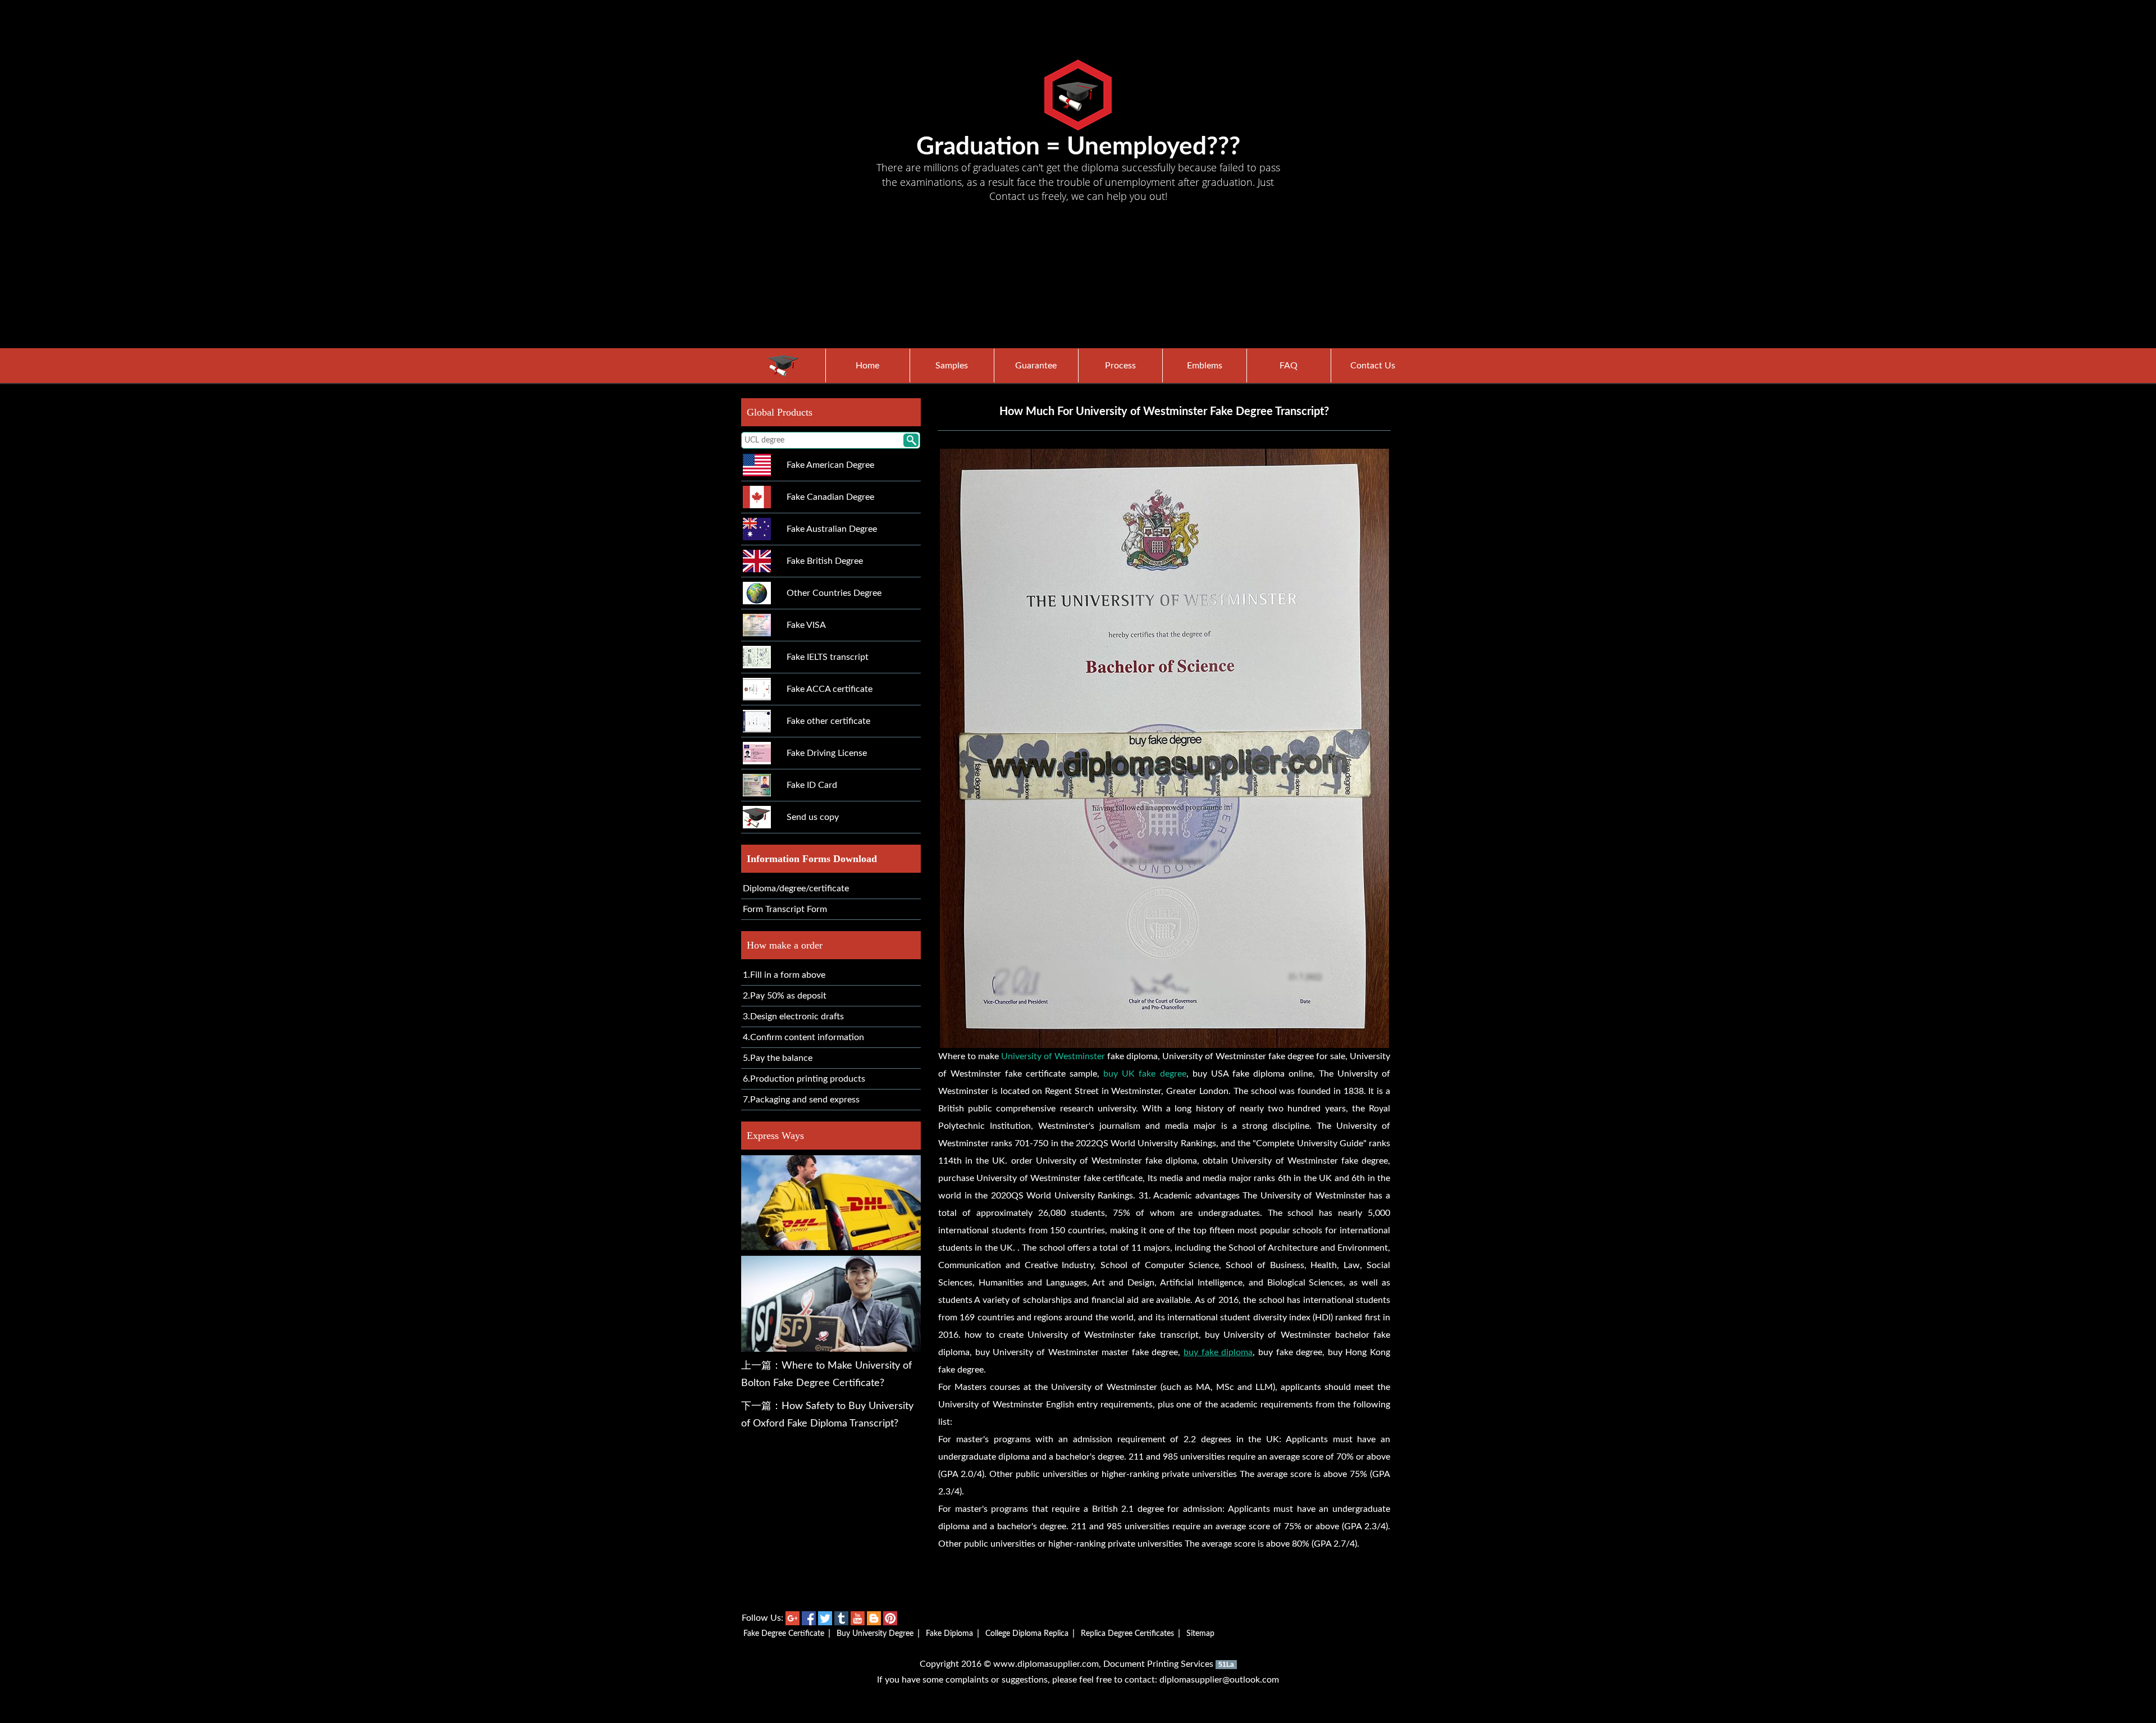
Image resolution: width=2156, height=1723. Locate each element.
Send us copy (813, 817)
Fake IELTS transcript (828, 657)
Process (1120, 366)
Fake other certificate (828, 721)
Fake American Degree (830, 465)
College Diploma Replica (1027, 1634)
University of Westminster (1053, 1056)
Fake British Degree (825, 561)
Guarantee (1036, 366)
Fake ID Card (812, 785)
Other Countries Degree (834, 593)
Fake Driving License (827, 753)
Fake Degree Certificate (784, 1634)
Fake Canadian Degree (830, 497)
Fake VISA (806, 625)
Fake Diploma (949, 1634)
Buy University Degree (875, 1634)
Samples (952, 366)
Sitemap (1200, 1634)
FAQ (1289, 366)
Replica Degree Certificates (1127, 1634)
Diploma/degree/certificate (796, 888)
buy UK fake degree (1145, 1074)
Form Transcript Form (785, 909)
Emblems (1205, 366)
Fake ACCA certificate (830, 689)
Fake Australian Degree (832, 529)
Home (867, 366)
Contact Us (1373, 366)
